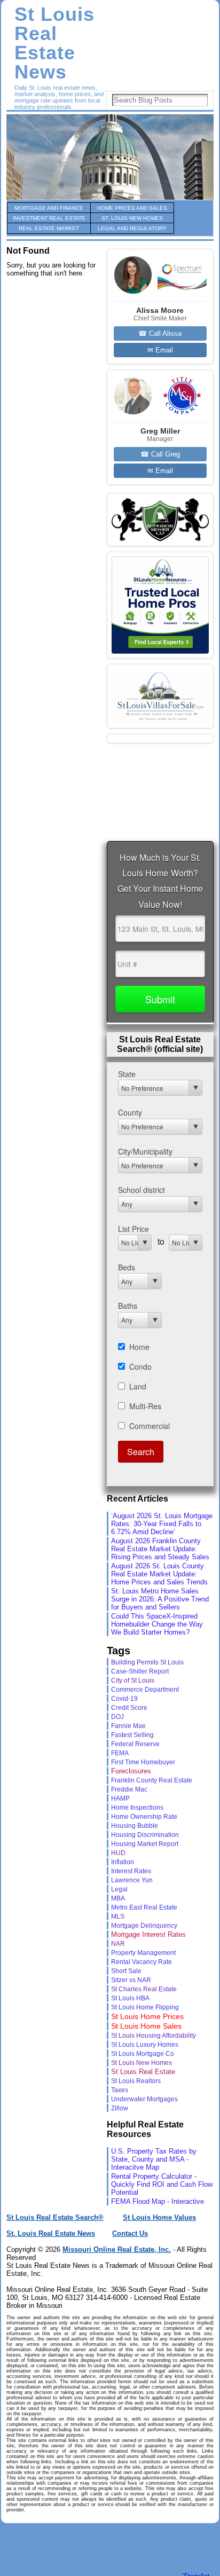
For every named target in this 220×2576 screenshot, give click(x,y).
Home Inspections (137, 1807)
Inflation (123, 1862)
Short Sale (126, 1971)
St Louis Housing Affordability (154, 2036)
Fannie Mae (128, 1726)
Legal (119, 1889)
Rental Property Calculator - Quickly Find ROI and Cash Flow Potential (162, 2184)
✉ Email (160, 350)
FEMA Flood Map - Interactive (158, 2201)
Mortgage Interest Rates (148, 1934)
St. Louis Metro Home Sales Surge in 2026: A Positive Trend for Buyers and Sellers (160, 1599)
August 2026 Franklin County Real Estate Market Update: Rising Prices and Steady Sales (160, 1549)
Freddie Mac (129, 1789)
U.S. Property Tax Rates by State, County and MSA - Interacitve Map (154, 2159)
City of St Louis (133, 1680)
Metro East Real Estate (144, 1907)
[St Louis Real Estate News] (110, 157)
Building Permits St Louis (147, 1662)
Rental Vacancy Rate (142, 1962)
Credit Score (129, 1707)
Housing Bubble (135, 1825)
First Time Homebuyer (143, 1762)
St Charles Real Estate (144, 1989)
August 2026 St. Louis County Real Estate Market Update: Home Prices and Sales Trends (159, 1574)
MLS (118, 1917)
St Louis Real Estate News (54, 43)
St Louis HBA (130, 1998)
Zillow (120, 2108)
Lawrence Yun (132, 1880)
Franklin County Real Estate (152, 1780)
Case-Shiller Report (140, 1671)
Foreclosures (131, 1771)
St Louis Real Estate (143, 2072)
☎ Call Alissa (160, 333)
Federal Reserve (135, 1744)
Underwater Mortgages (144, 2099)
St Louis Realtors (136, 2081)
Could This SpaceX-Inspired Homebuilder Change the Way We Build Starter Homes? (157, 1624)
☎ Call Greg (160, 454)
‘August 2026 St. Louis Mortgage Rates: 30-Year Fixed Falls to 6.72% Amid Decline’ (162, 1524)
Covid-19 (124, 1699)
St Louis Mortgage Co (143, 2054)
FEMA (120, 1753)
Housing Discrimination (145, 1835)
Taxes (120, 2090)
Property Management (143, 1953)
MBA (118, 1898)
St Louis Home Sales (146, 2026)
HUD (118, 1853)
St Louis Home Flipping (145, 2007)
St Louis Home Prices (147, 2016)
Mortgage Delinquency (144, 1926)
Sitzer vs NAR (131, 1980)
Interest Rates (131, 1871)
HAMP (120, 1799)
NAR (118, 1944)
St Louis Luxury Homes (145, 2045)
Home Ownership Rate (144, 1817)
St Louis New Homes (142, 2063)
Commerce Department (145, 1690)
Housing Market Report (145, 1844)
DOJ (117, 1717)
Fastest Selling (132, 1735)
